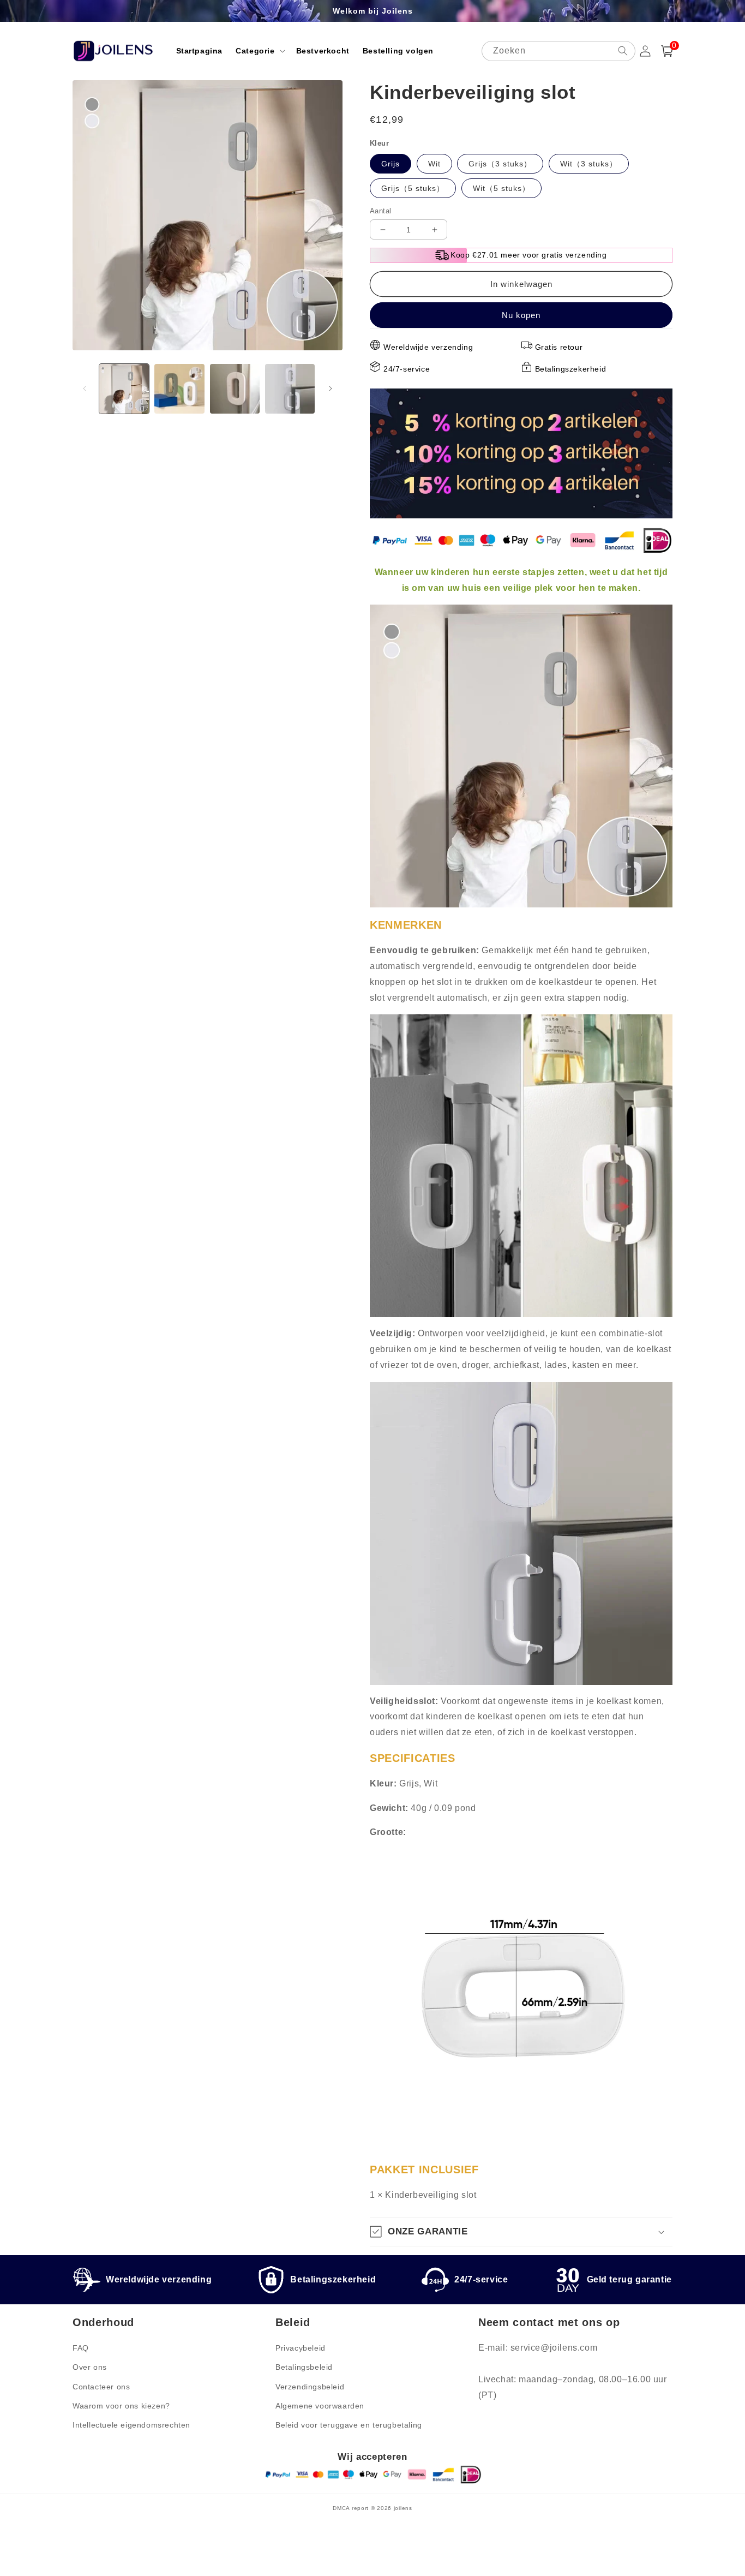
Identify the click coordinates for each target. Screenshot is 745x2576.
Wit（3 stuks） (589, 164)
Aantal (380, 211)
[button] (259, 51)
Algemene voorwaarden (320, 2406)
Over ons (90, 2367)
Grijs (390, 164)
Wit (434, 164)
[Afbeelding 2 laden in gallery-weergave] (179, 389)
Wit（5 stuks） (501, 188)
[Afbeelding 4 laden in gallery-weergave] (290, 389)
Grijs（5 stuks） (413, 188)
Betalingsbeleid (304, 2367)
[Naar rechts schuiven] (331, 389)
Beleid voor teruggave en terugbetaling (349, 2425)
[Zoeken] (623, 51)
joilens (403, 2508)
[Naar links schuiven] (85, 389)
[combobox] (558, 51)
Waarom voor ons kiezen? (121, 2406)
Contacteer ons (101, 2387)
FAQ (81, 2348)
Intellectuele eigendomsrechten (131, 2425)
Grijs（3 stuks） (500, 164)
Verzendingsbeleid (310, 2387)
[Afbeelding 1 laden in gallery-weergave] (124, 389)
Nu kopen (521, 315)
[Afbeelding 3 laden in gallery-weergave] (235, 389)
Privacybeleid (301, 2348)
